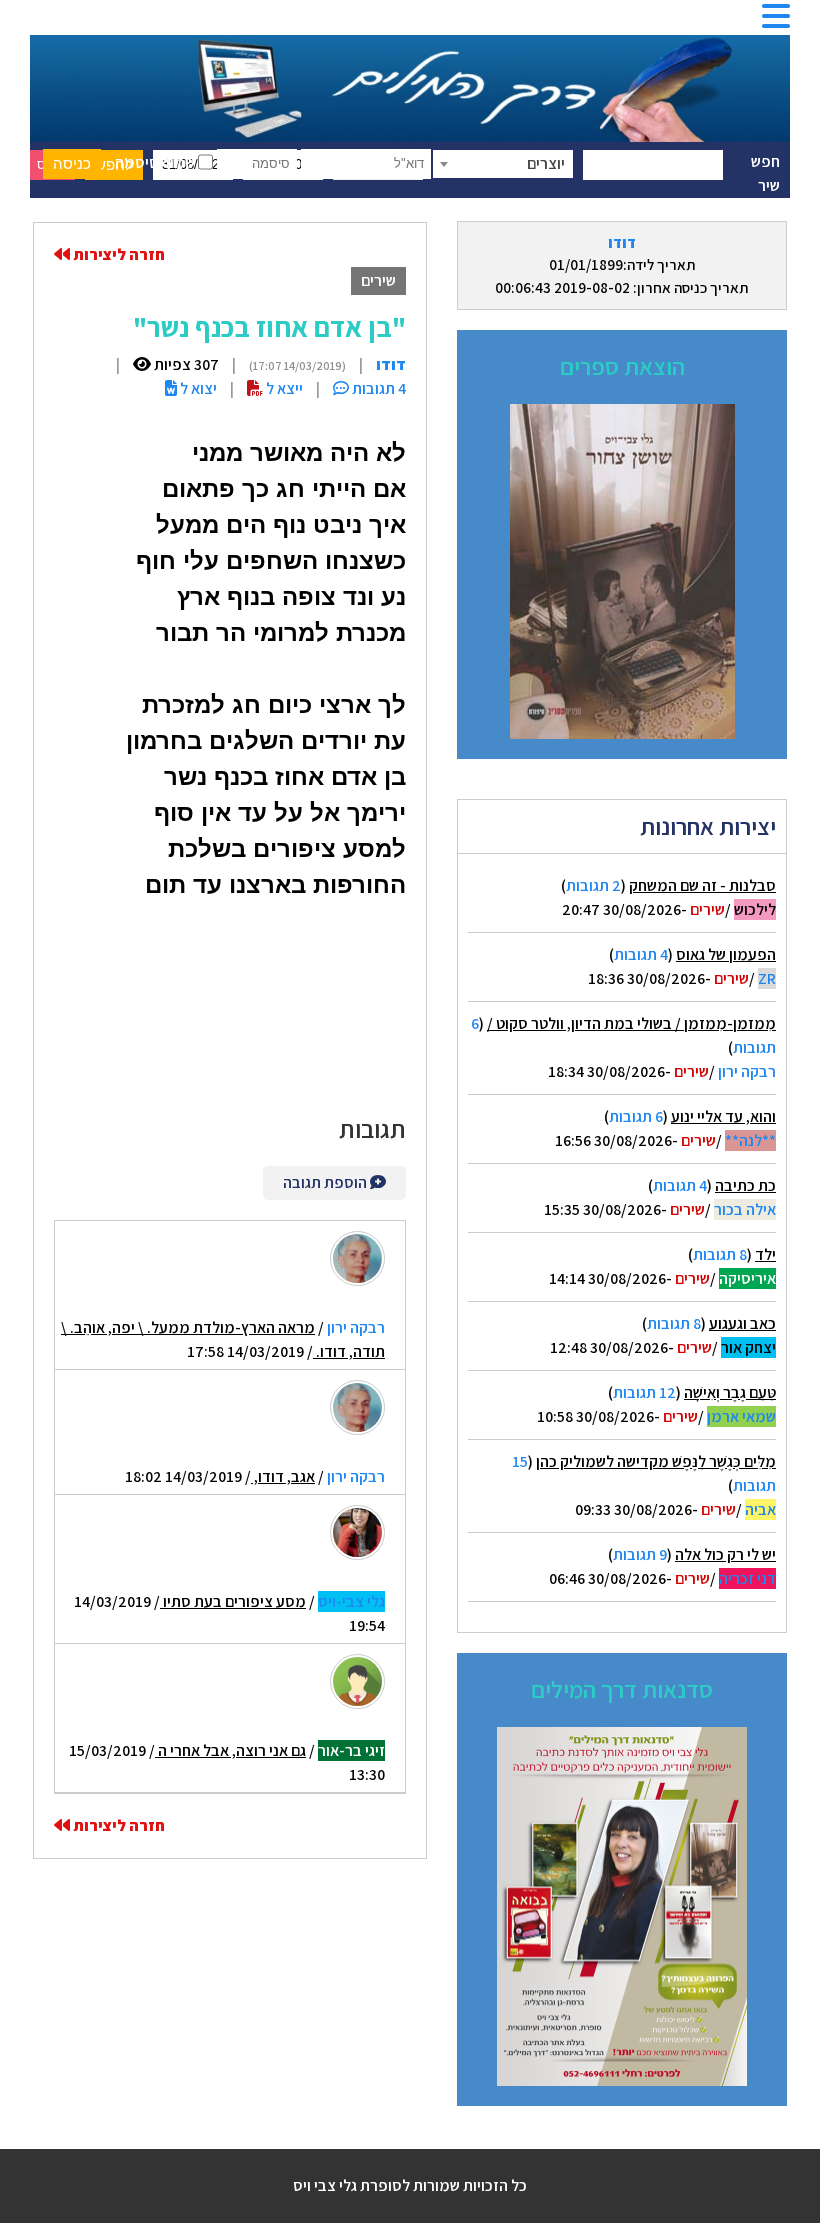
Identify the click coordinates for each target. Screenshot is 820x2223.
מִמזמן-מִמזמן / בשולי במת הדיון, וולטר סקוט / (631, 1023)
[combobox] (503, 164)
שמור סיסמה (156, 162)
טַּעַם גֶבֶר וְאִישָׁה (730, 1392)
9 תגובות (640, 1554)
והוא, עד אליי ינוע (723, 1116)
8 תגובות (720, 1254)
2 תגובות (593, 885)
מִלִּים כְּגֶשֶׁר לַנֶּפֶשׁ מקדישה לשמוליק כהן (656, 1461)
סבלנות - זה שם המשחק (702, 885)
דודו (622, 242)
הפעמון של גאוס (726, 954)
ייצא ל (283, 388)
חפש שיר (765, 173)
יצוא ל (197, 388)
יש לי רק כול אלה (725, 1554)
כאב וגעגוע (742, 1323)
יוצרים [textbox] (546, 163)
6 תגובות (636, 1116)
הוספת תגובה (326, 1182)
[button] (776, 22)
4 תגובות (641, 954)
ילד (765, 1254)
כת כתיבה (745, 1185)
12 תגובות (644, 1392)
